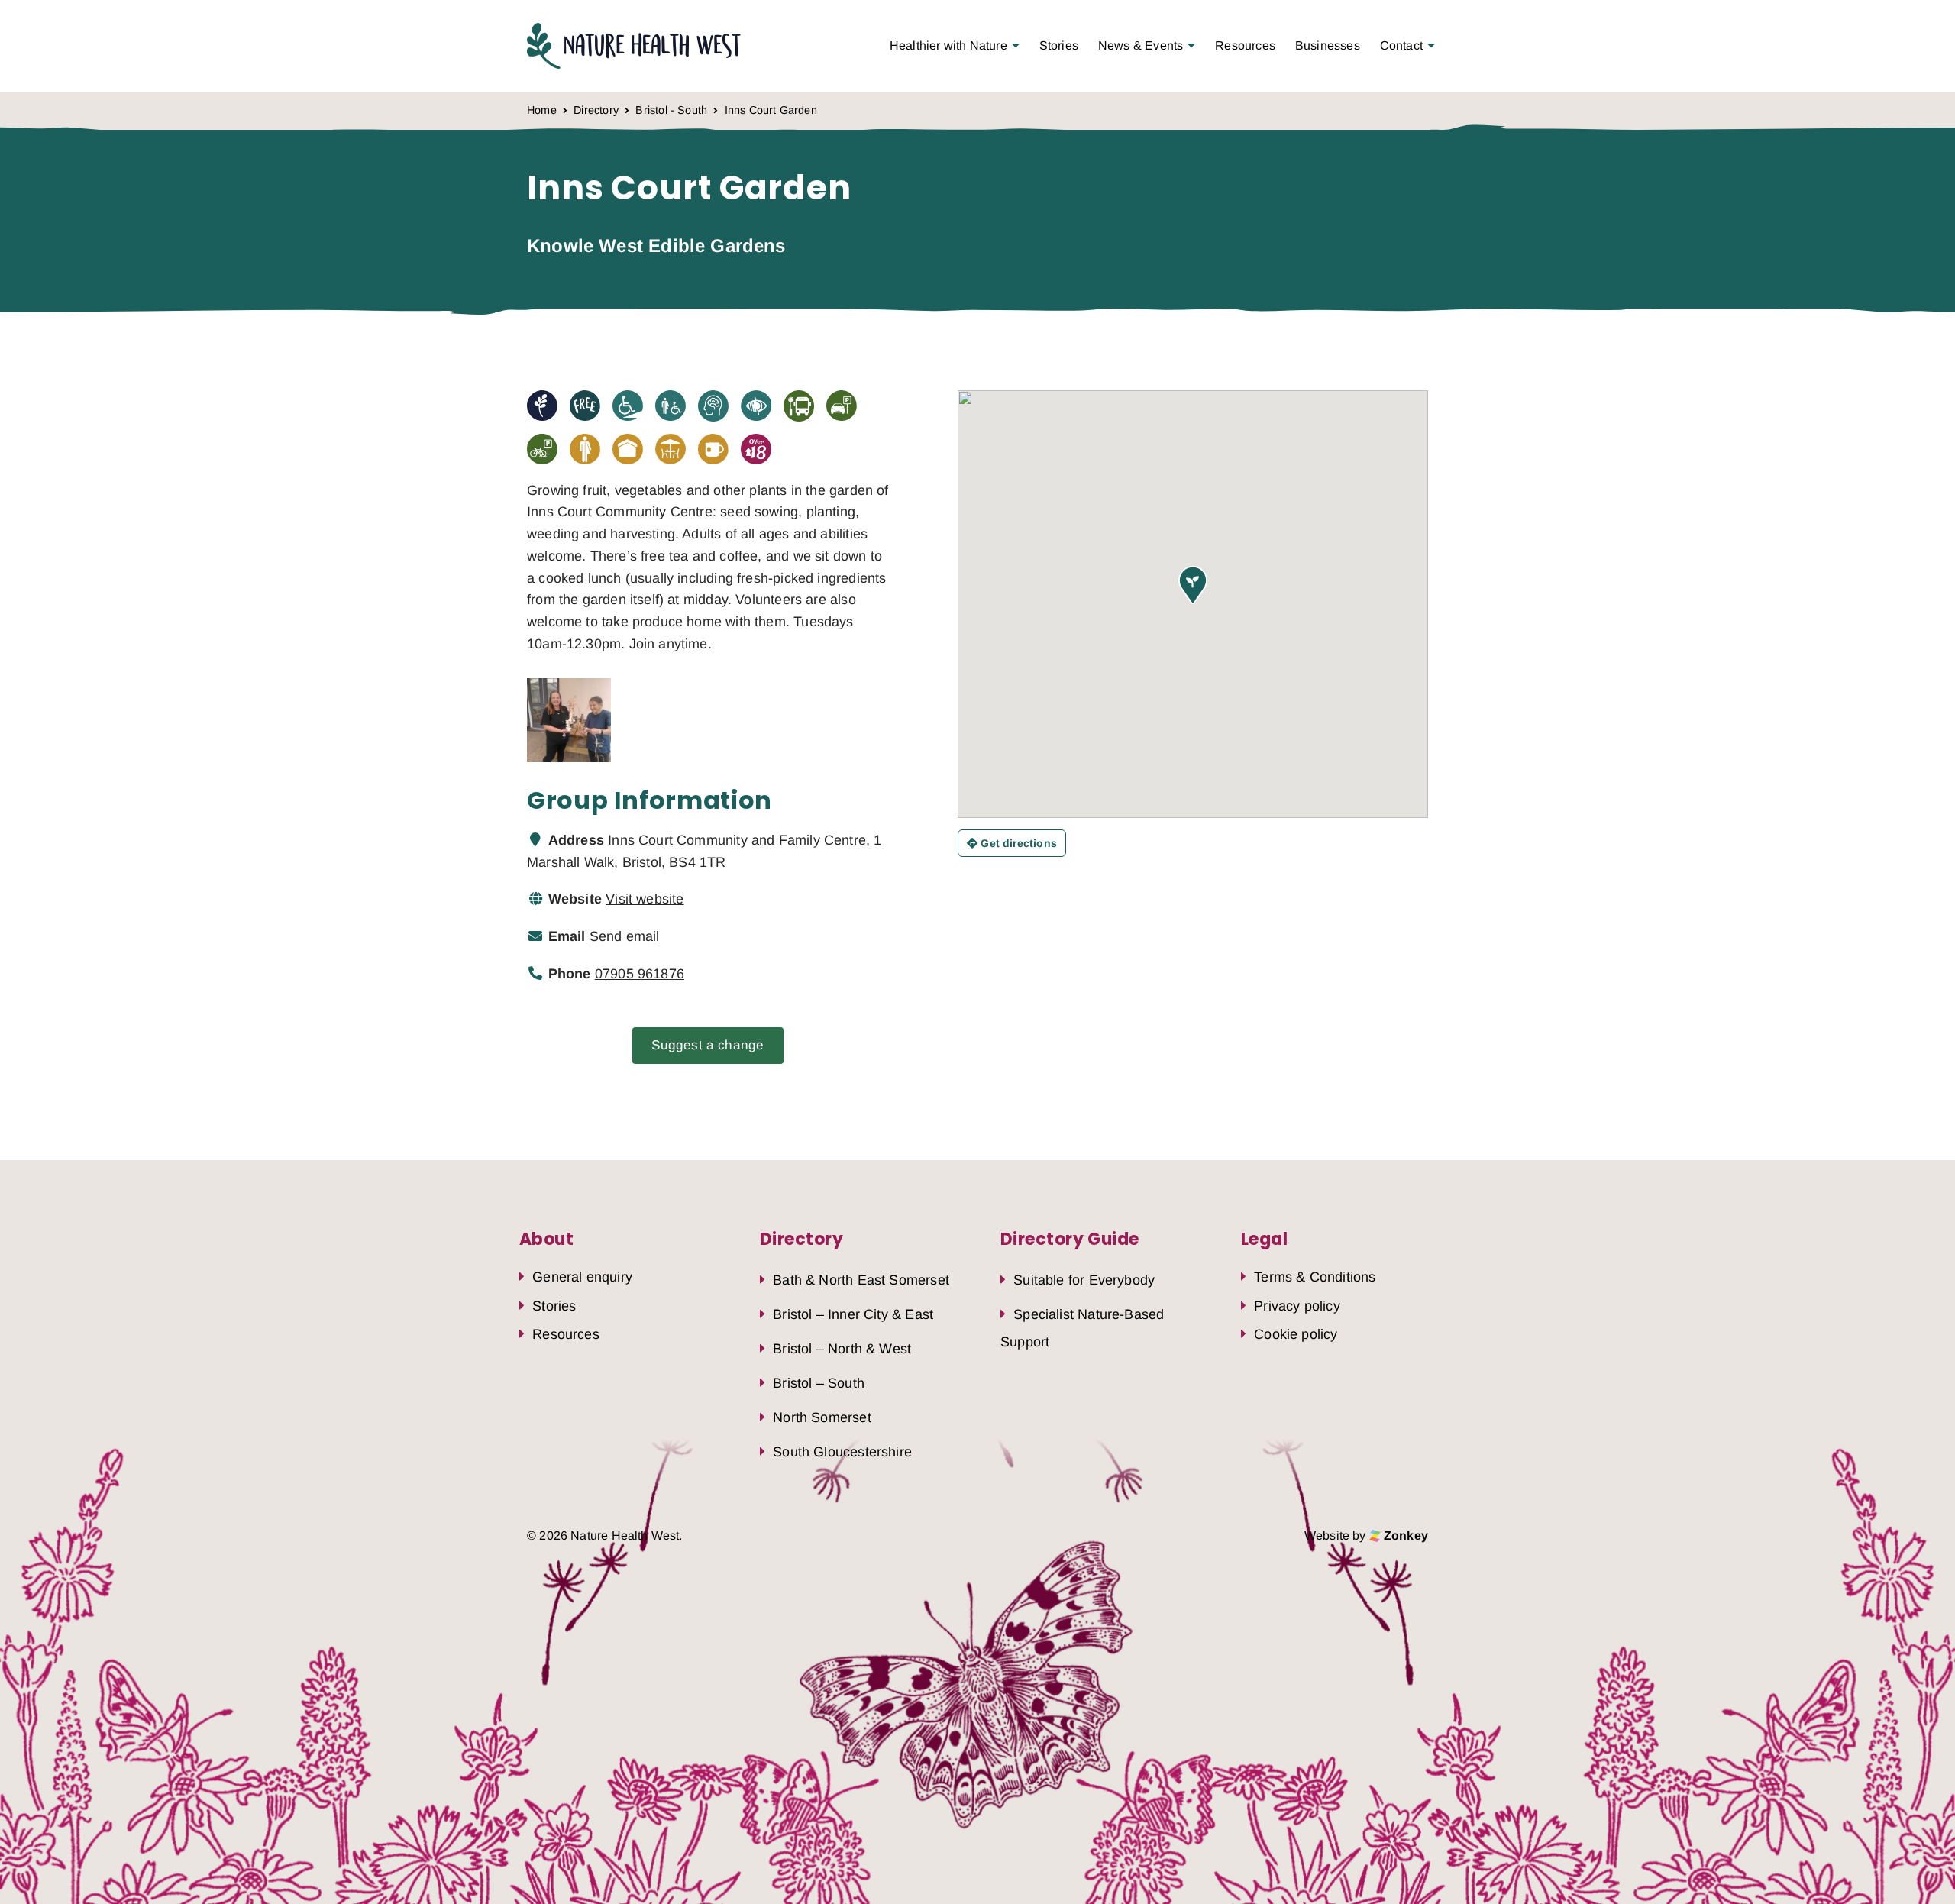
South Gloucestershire (842, 1452)
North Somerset (822, 1417)
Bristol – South (819, 1383)
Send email (625, 936)
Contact (1401, 45)
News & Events (1141, 45)
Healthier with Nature (948, 45)
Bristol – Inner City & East (853, 1314)
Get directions (1017, 843)
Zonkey (1404, 1535)
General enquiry (582, 1277)
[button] (1193, 585)
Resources (1245, 45)
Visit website (645, 899)
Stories (1059, 45)
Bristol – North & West (842, 1349)
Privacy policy (1297, 1306)
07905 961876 (640, 974)
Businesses (1328, 45)
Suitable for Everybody (1084, 1280)
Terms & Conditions (1315, 1277)
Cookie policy (1296, 1334)
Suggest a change (708, 1045)
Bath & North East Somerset (861, 1280)
